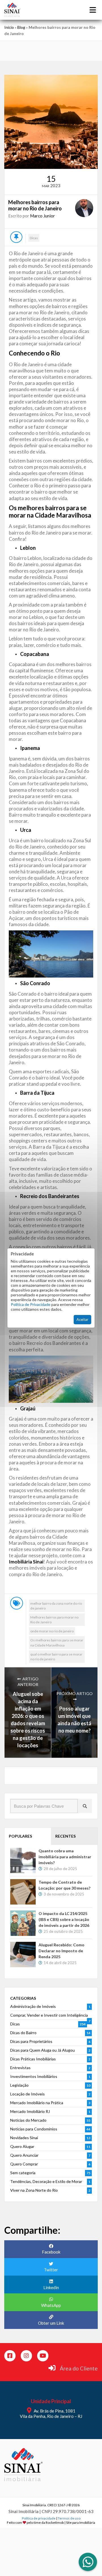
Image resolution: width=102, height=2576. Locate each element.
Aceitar (82, 1319)
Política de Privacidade (31, 1304)
